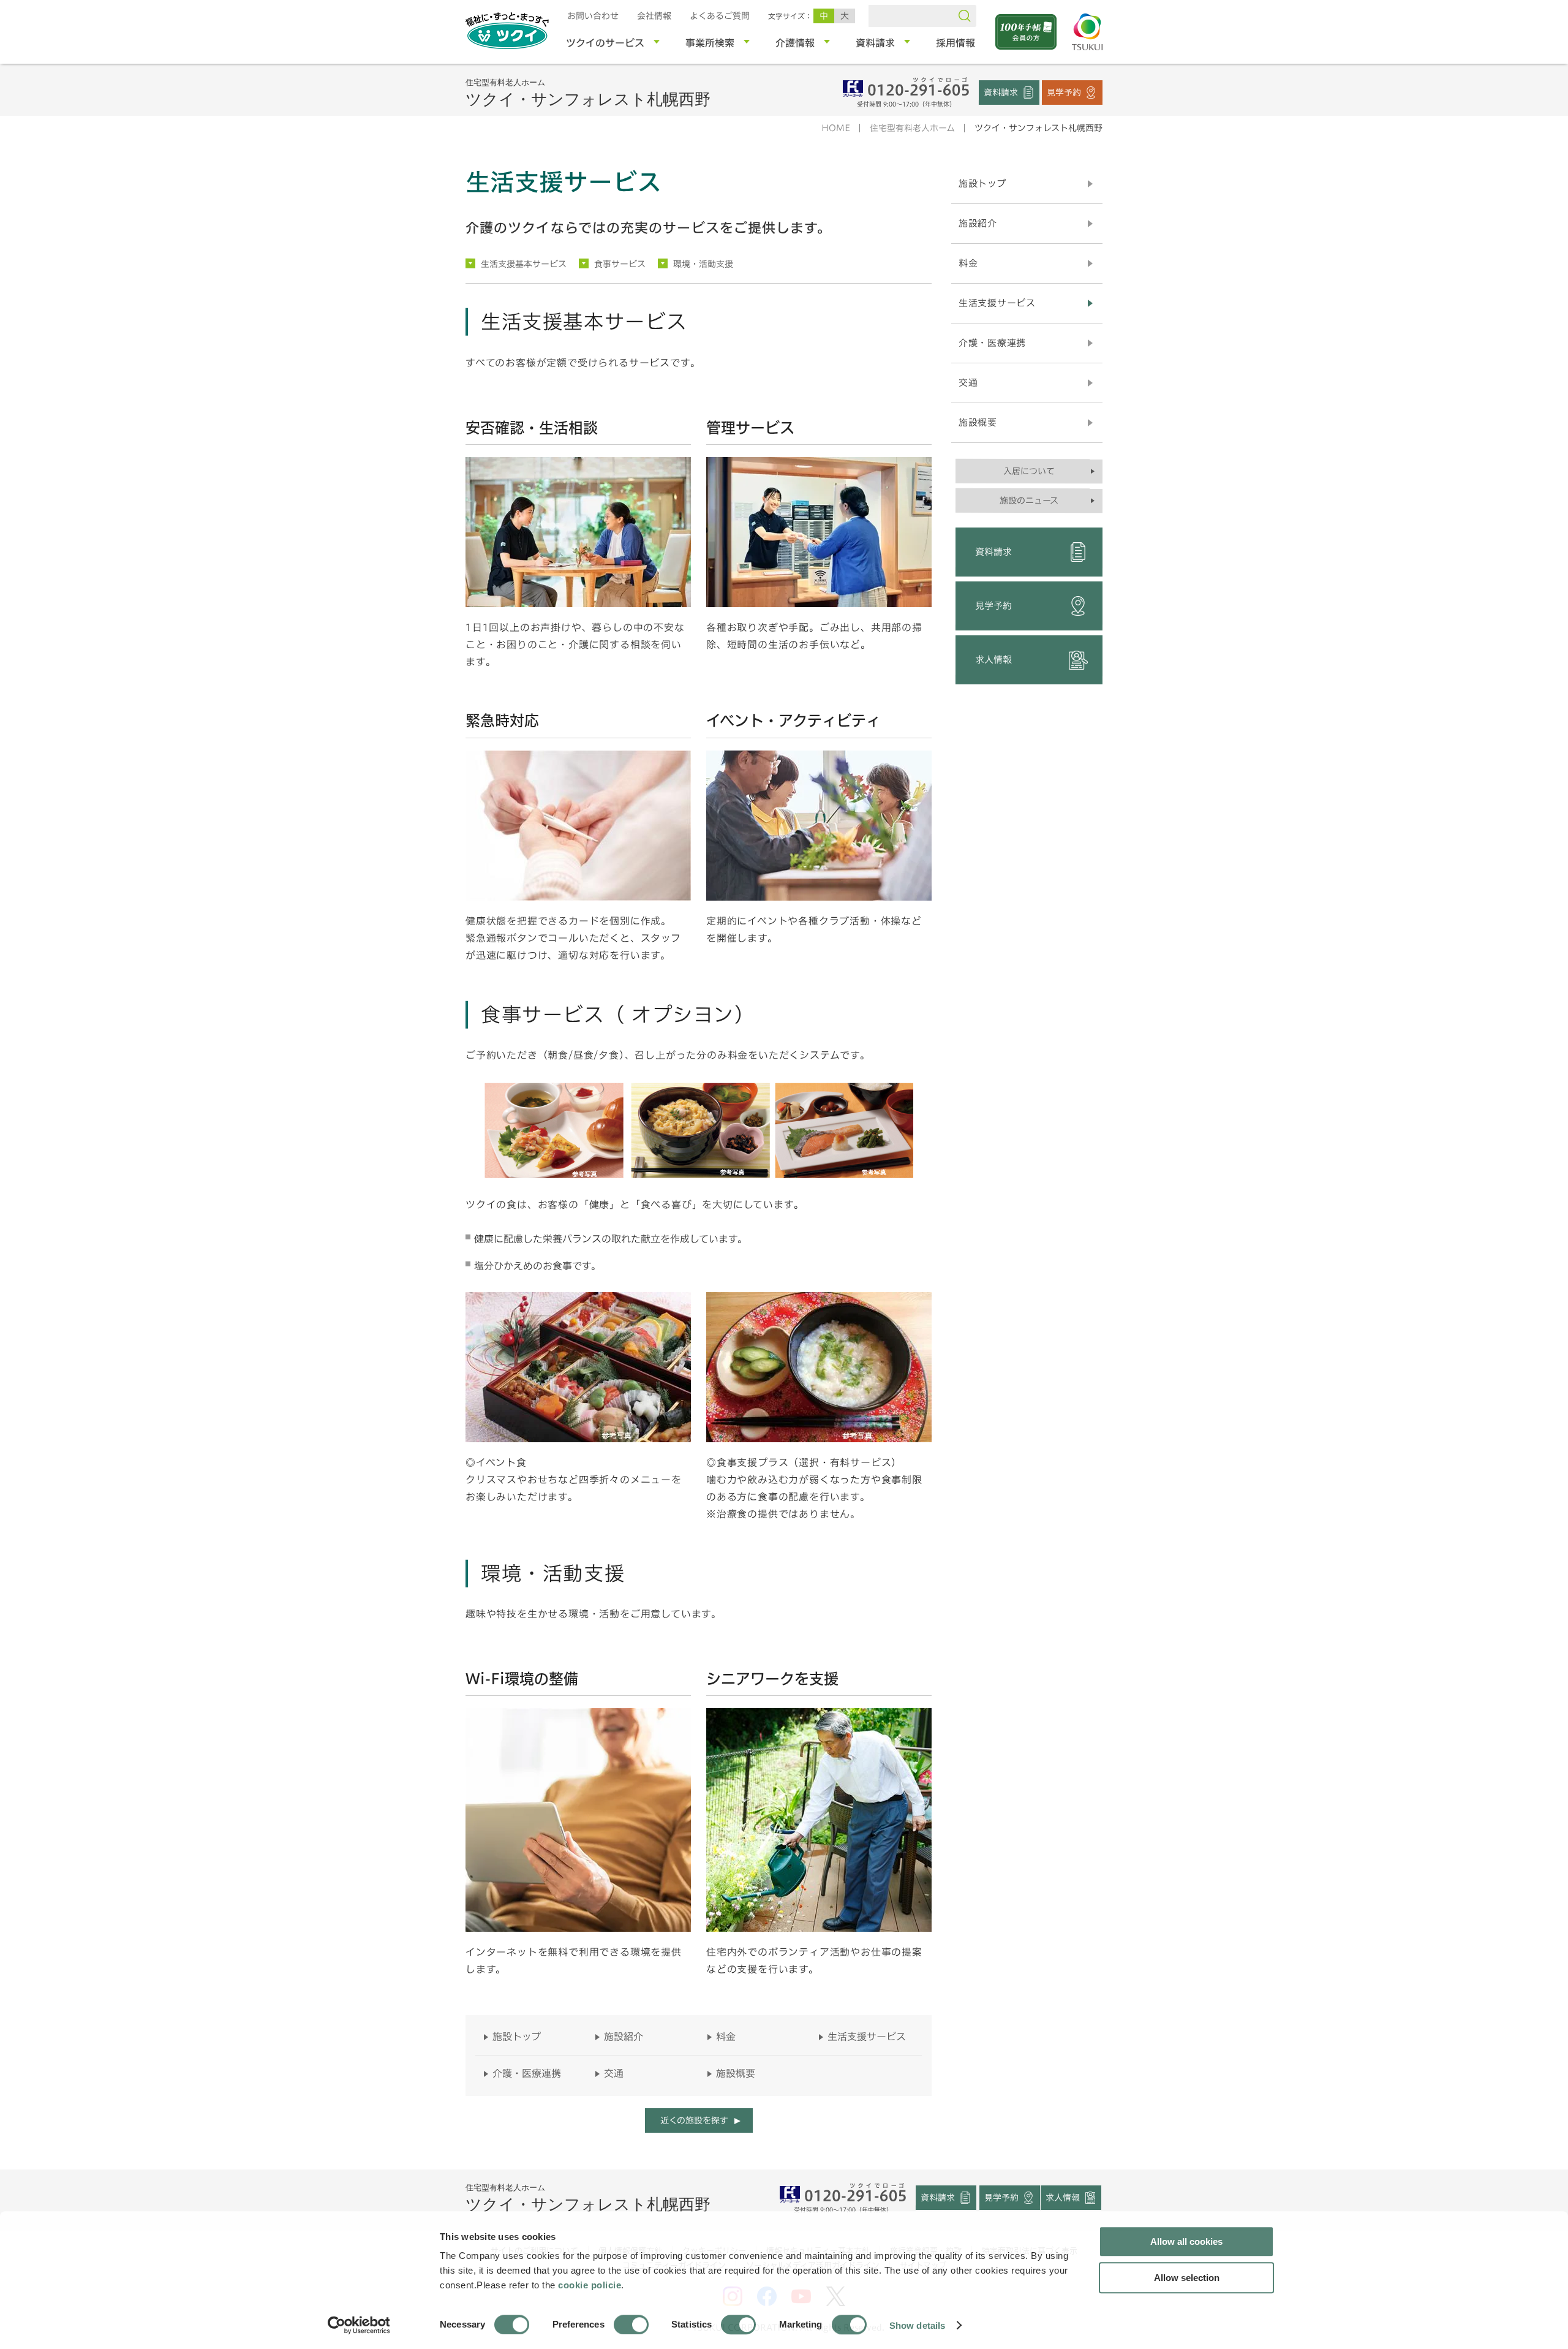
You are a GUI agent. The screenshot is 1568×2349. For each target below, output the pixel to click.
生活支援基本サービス (524, 264)
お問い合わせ (593, 16)
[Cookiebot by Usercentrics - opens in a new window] (358, 2325)
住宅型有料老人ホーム (912, 128)
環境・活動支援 (703, 264)
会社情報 (654, 16)
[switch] (631, 2324)
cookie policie (590, 2285)
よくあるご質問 (720, 16)
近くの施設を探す (694, 2120)
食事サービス (620, 264)
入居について (1029, 471)
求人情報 (993, 660)
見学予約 (1064, 92)
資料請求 (1001, 92)
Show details (917, 2325)
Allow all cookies (1186, 2241)
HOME (836, 128)
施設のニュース (1029, 501)
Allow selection (1187, 2278)
